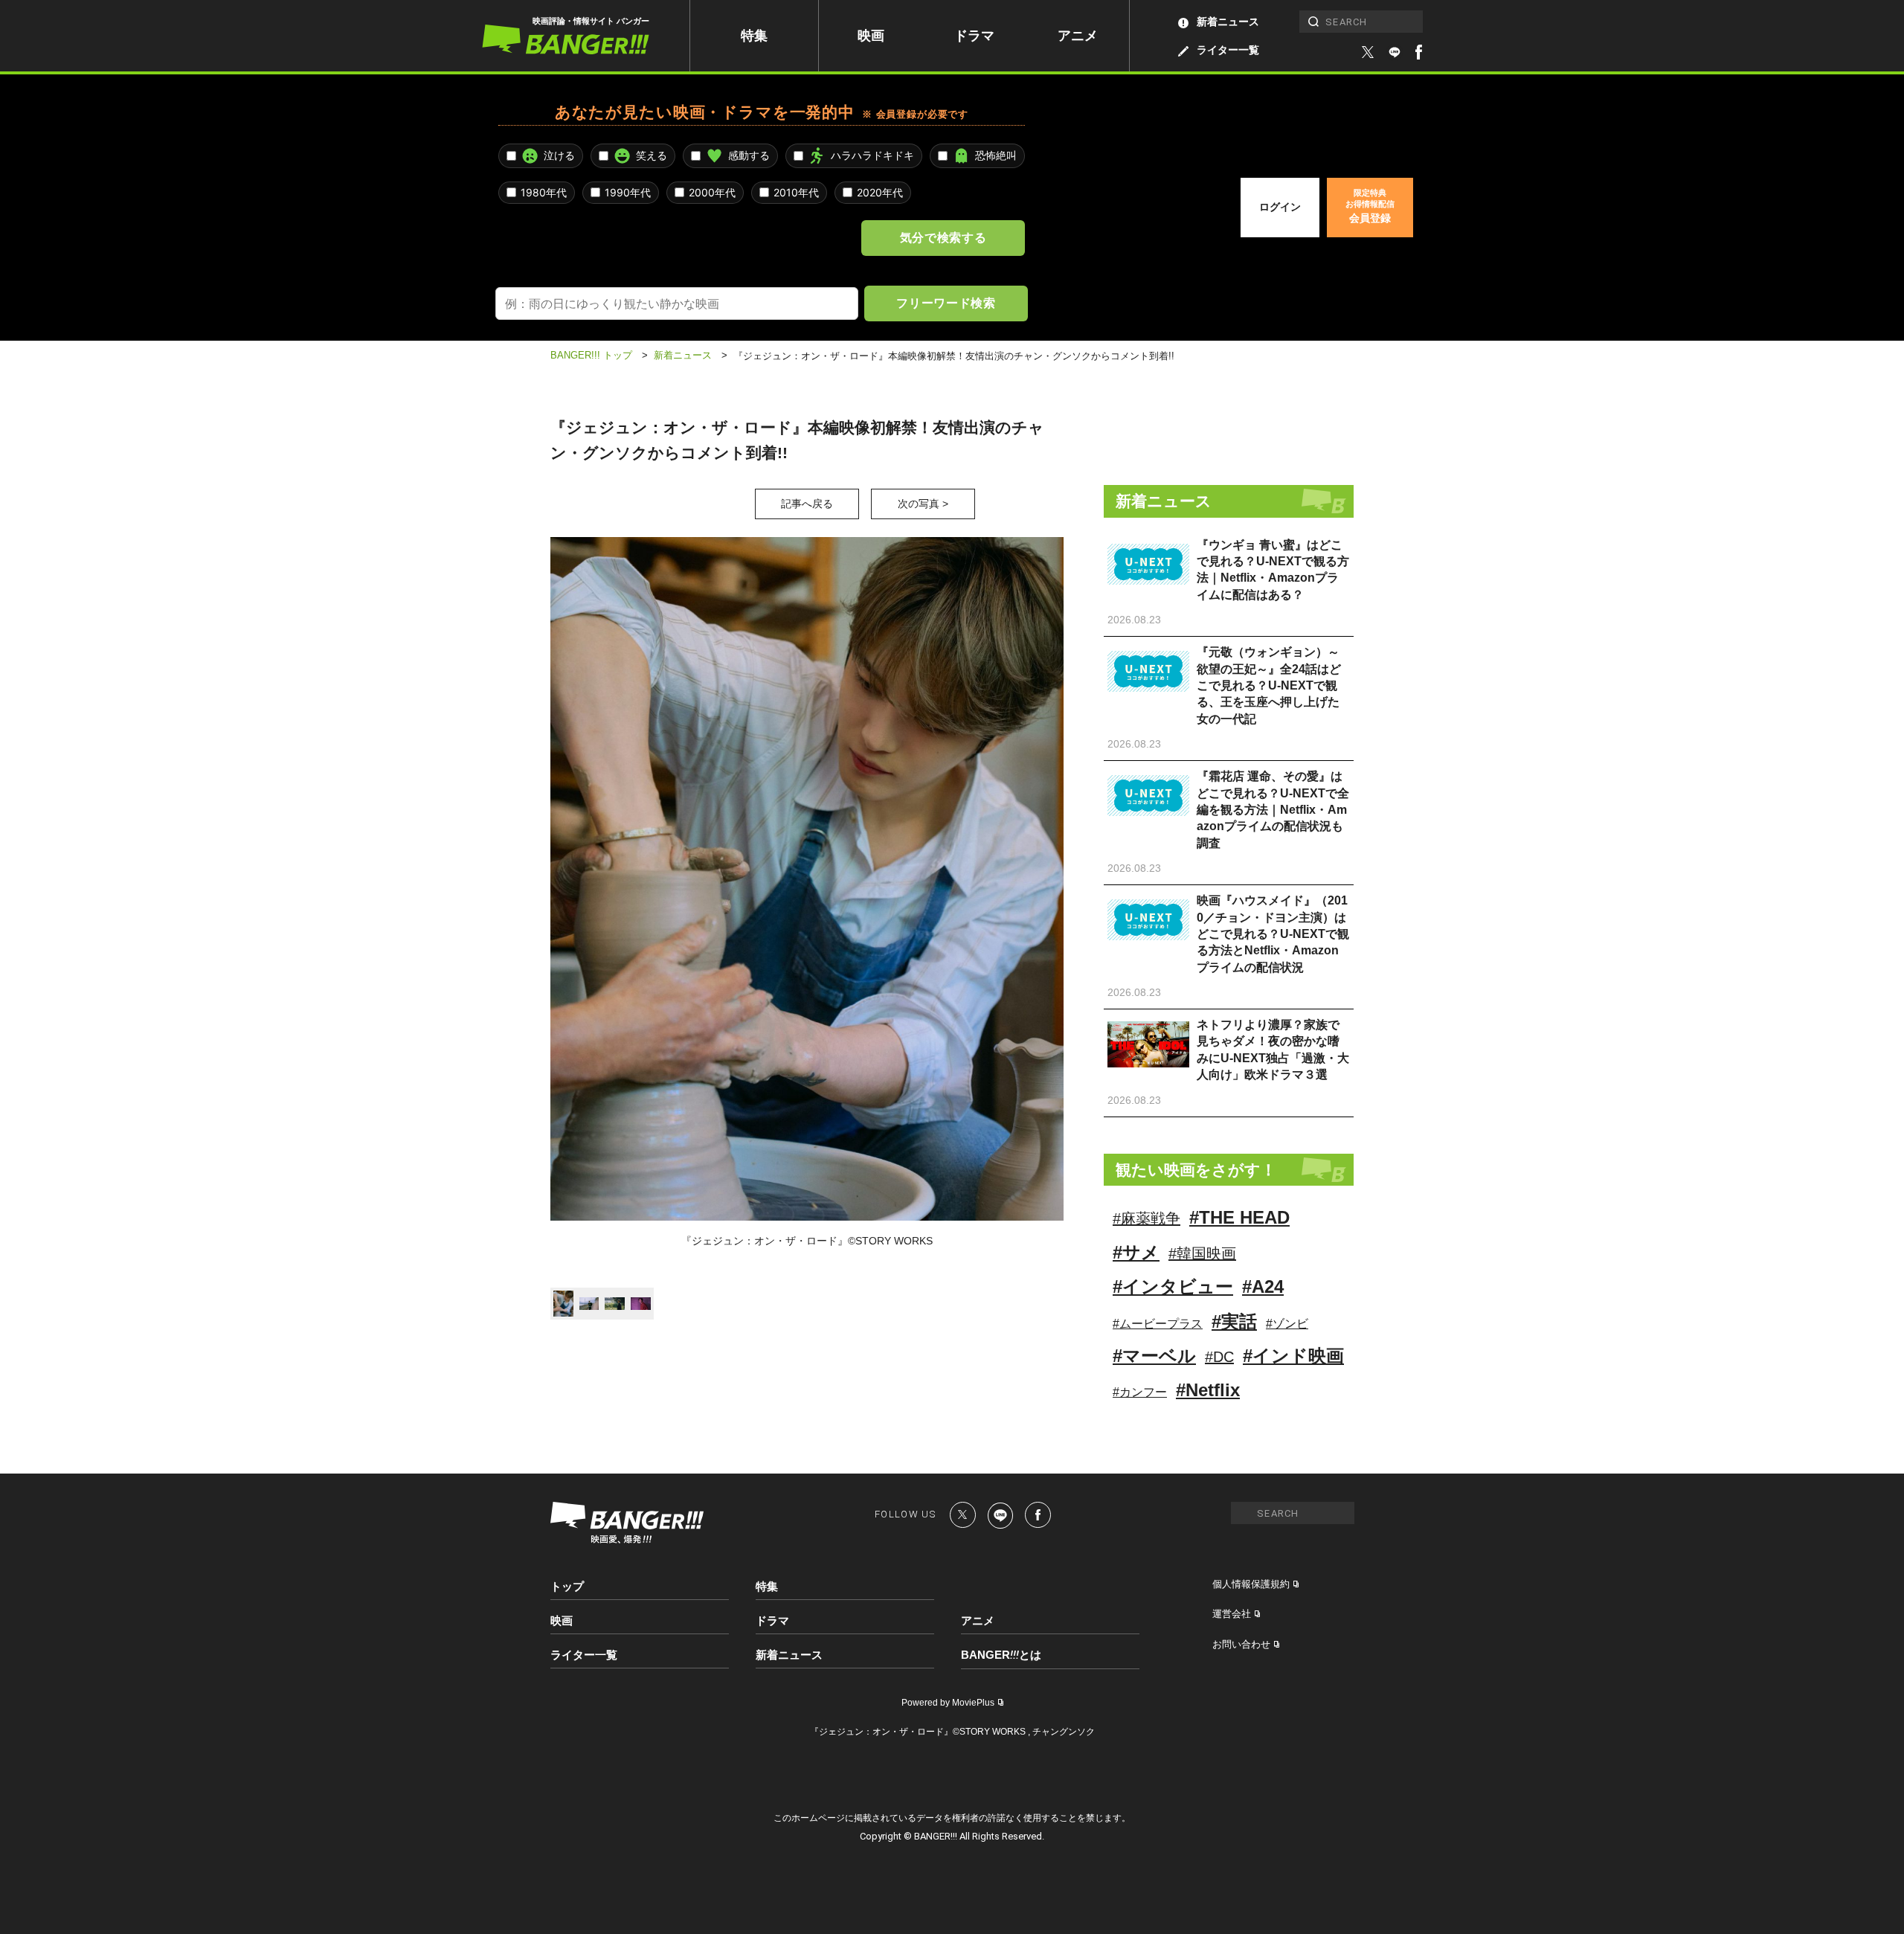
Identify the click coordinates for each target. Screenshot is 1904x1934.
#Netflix (1208, 1390)
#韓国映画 (1202, 1253)
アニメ (1078, 36)
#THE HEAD (1239, 1217)
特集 (754, 36)
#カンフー (1140, 1392)
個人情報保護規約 (1251, 1584)
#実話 (1234, 1321)
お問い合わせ (1241, 1644)
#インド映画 (1293, 1356)
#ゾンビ (1287, 1324)
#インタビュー (1173, 1286)
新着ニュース (1228, 22)
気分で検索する (943, 237)
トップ (567, 1586)
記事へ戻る (807, 504)
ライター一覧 (1228, 50)
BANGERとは (1001, 1655)
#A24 (1263, 1286)
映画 (871, 36)
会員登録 (1370, 206)
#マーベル (1154, 1356)
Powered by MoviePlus (948, 1703)
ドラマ (974, 36)
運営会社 (1232, 1614)
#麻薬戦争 (1146, 1218)
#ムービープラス (1158, 1324)
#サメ (1136, 1252)
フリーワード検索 (946, 303)
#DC (1219, 1357)
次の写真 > (923, 504)
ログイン (1280, 207)
